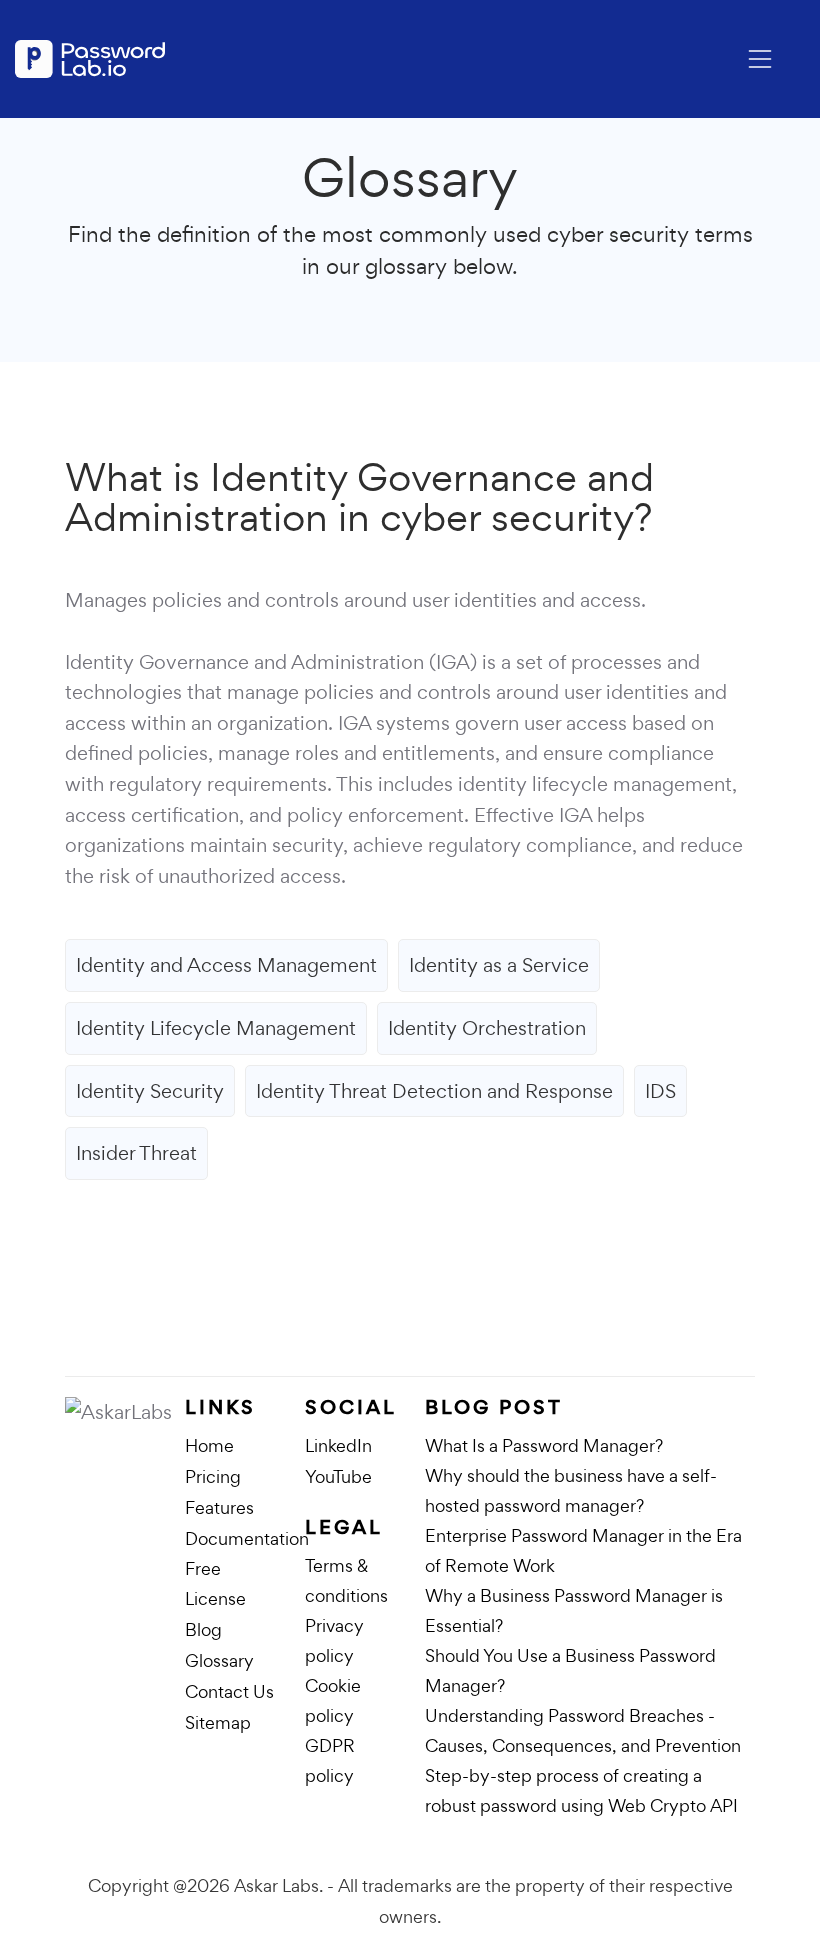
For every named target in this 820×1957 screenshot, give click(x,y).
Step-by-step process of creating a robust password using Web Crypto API (581, 1790)
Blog (203, 1629)
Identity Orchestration (487, 1028)
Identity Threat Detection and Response (434, 1091)
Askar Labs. (278, 1885)
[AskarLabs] (125, 1412)
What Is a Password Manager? (544, 1445)
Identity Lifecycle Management (216, 1028)
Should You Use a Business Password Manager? (570, 1670)
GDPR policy (330, 1760)
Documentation (247, 1538)
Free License (215, 1583)
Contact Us (229, 1691)
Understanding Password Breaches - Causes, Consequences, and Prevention (583, 1730)
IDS (660, 1091)
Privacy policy (334, 1640)
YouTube (338, 1476)
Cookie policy (333, 1700)
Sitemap (218, 1722)
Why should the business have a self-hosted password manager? (571, 1490)
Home (209, 1445)
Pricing (213, 1476)
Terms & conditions (346, 1580)
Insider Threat (136, 1153)
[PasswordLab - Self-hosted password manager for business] (90, 59)
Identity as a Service (499, 965)
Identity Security (150, 1091)
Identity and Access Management (226, 965)
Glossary (219, 1660)
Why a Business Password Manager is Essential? (574, 1610)
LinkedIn (338, 1445)
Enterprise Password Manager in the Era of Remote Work (583, 1550)
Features (219, 1507)
